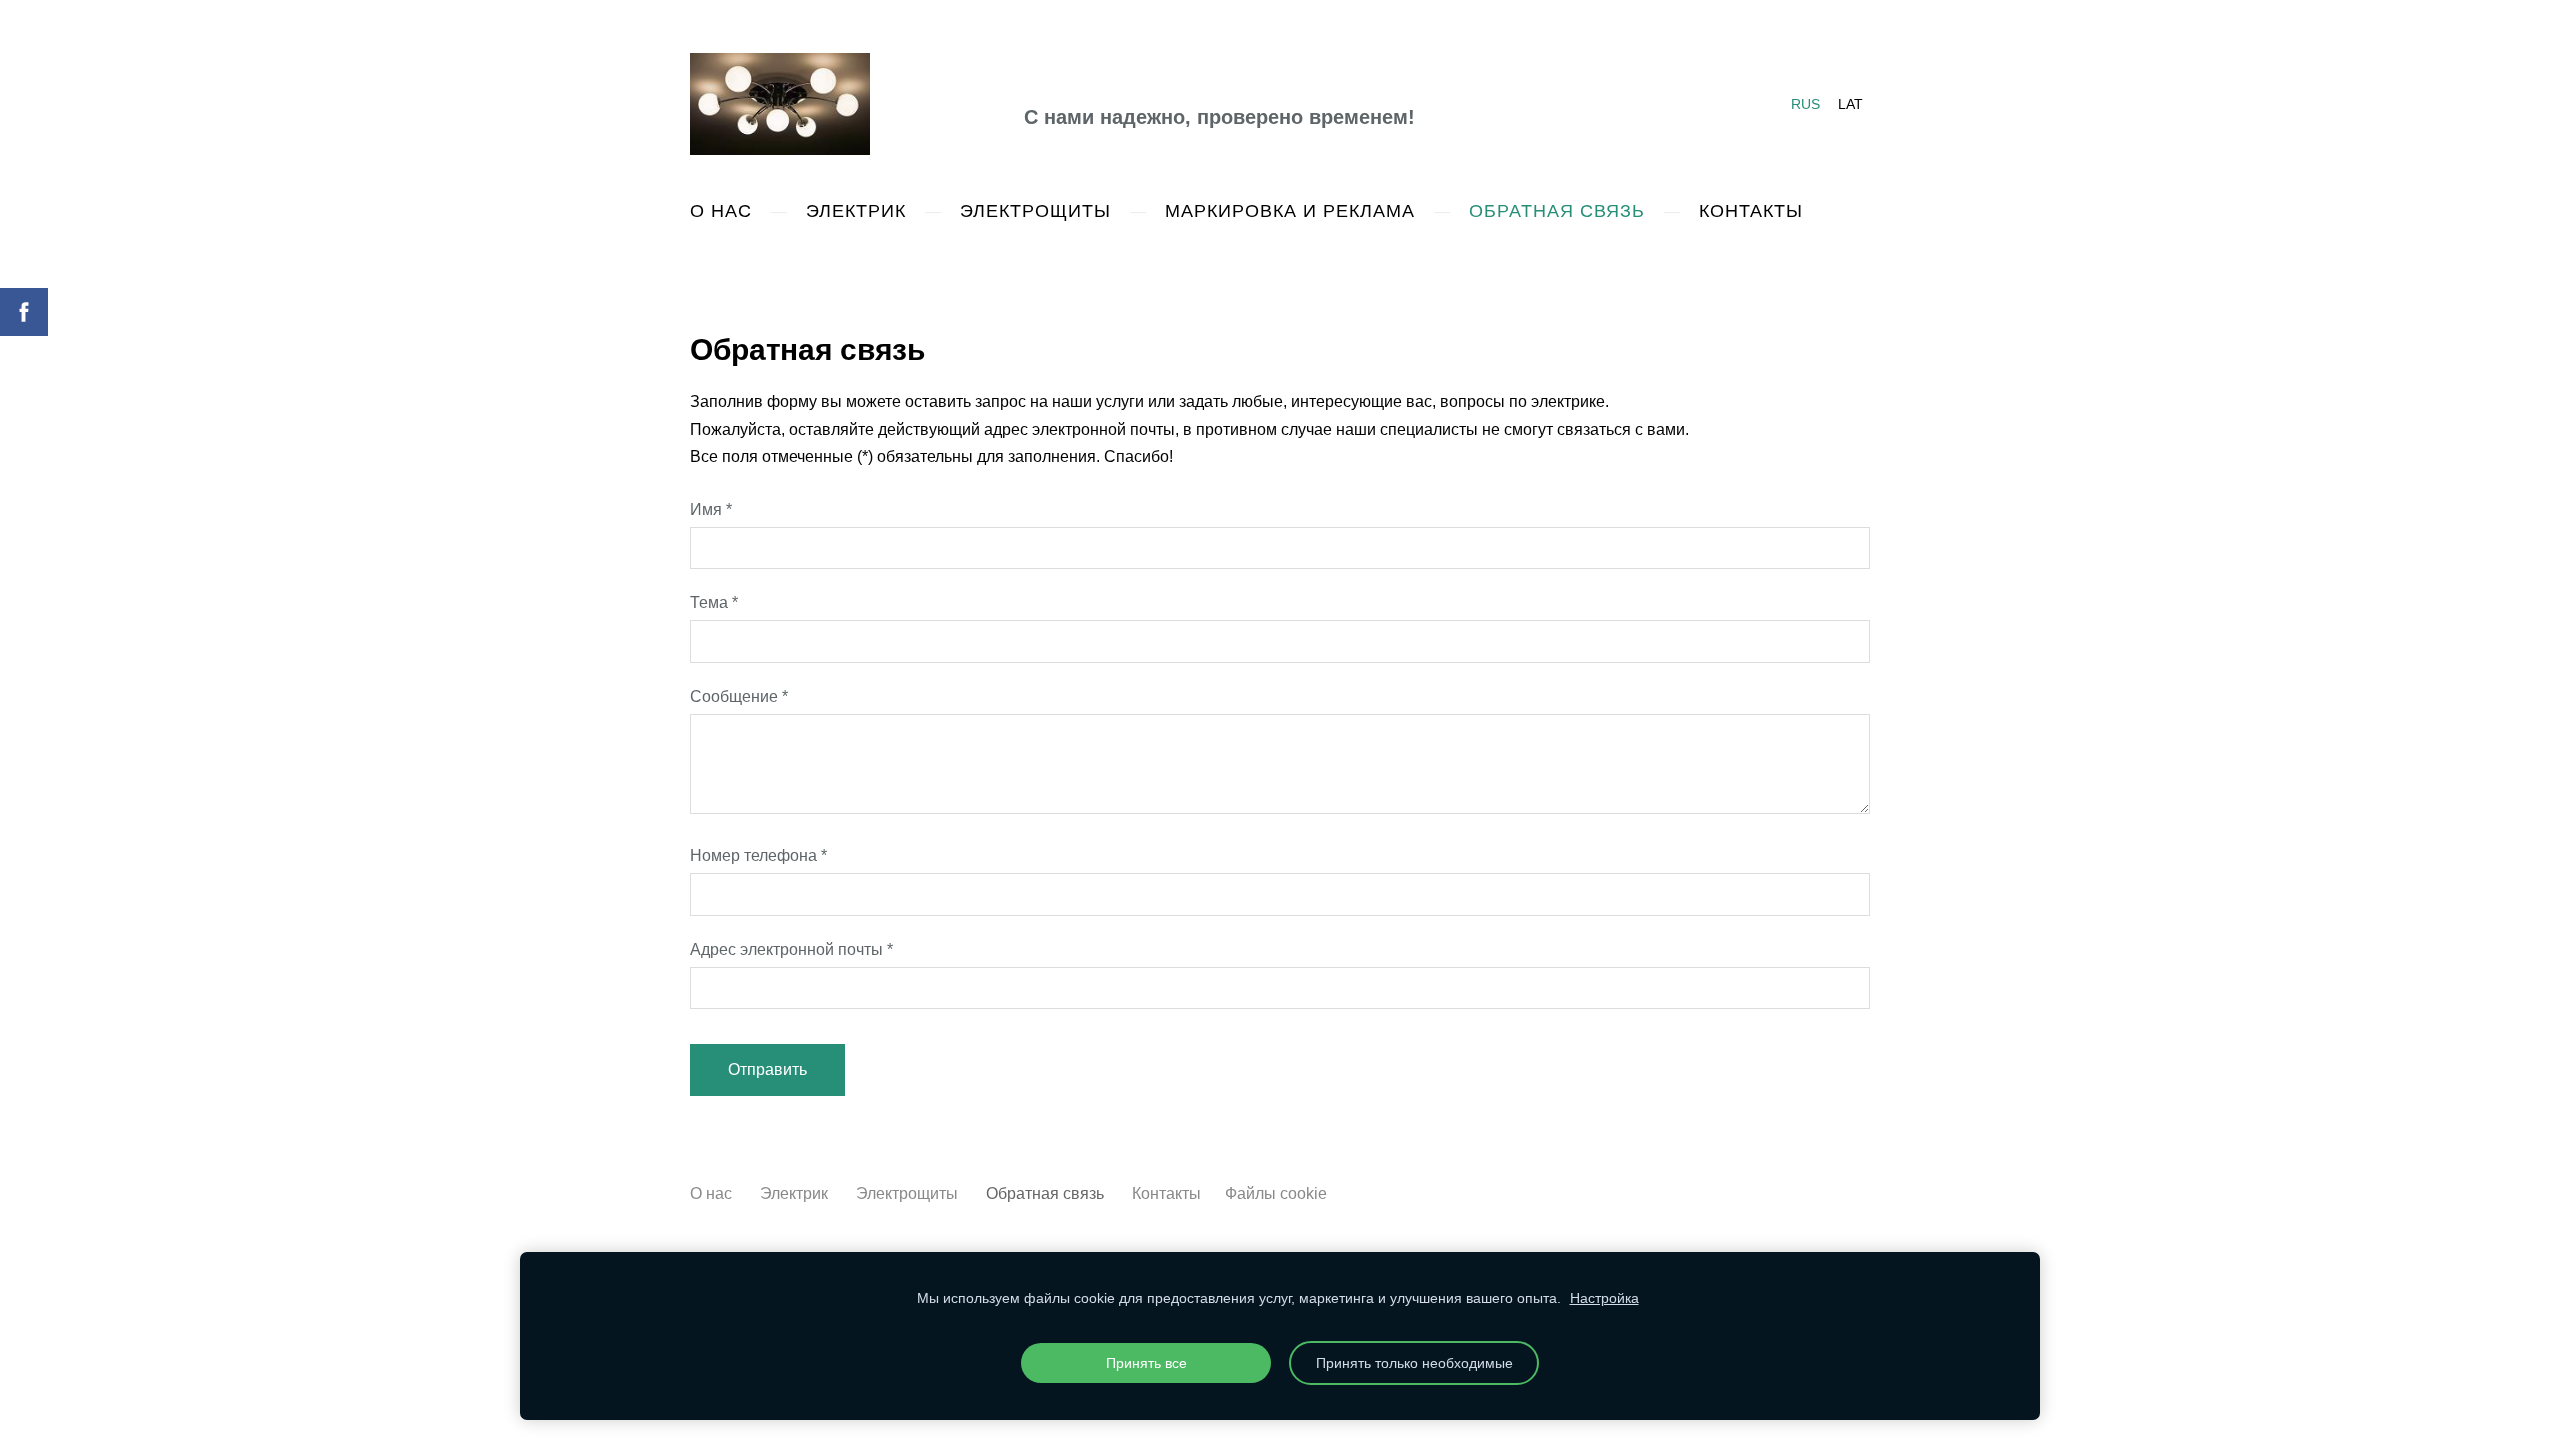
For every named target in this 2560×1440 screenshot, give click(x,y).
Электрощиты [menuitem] (1035, 211)
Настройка (1604, 1298)
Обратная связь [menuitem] (1557, 211)
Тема (714, 602)
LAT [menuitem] (1850, 104)
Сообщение (739, 696)
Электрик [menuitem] (856, 211)
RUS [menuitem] (1805, 104)
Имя (711, 509)
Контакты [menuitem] (1751, 211)
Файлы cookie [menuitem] (1276, 1193)
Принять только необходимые (1414, 1363)
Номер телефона (758, 855)
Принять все (1146, 1363)
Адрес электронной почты (791, 949)
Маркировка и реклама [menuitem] (1290, 211)
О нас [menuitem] (721, 211)
